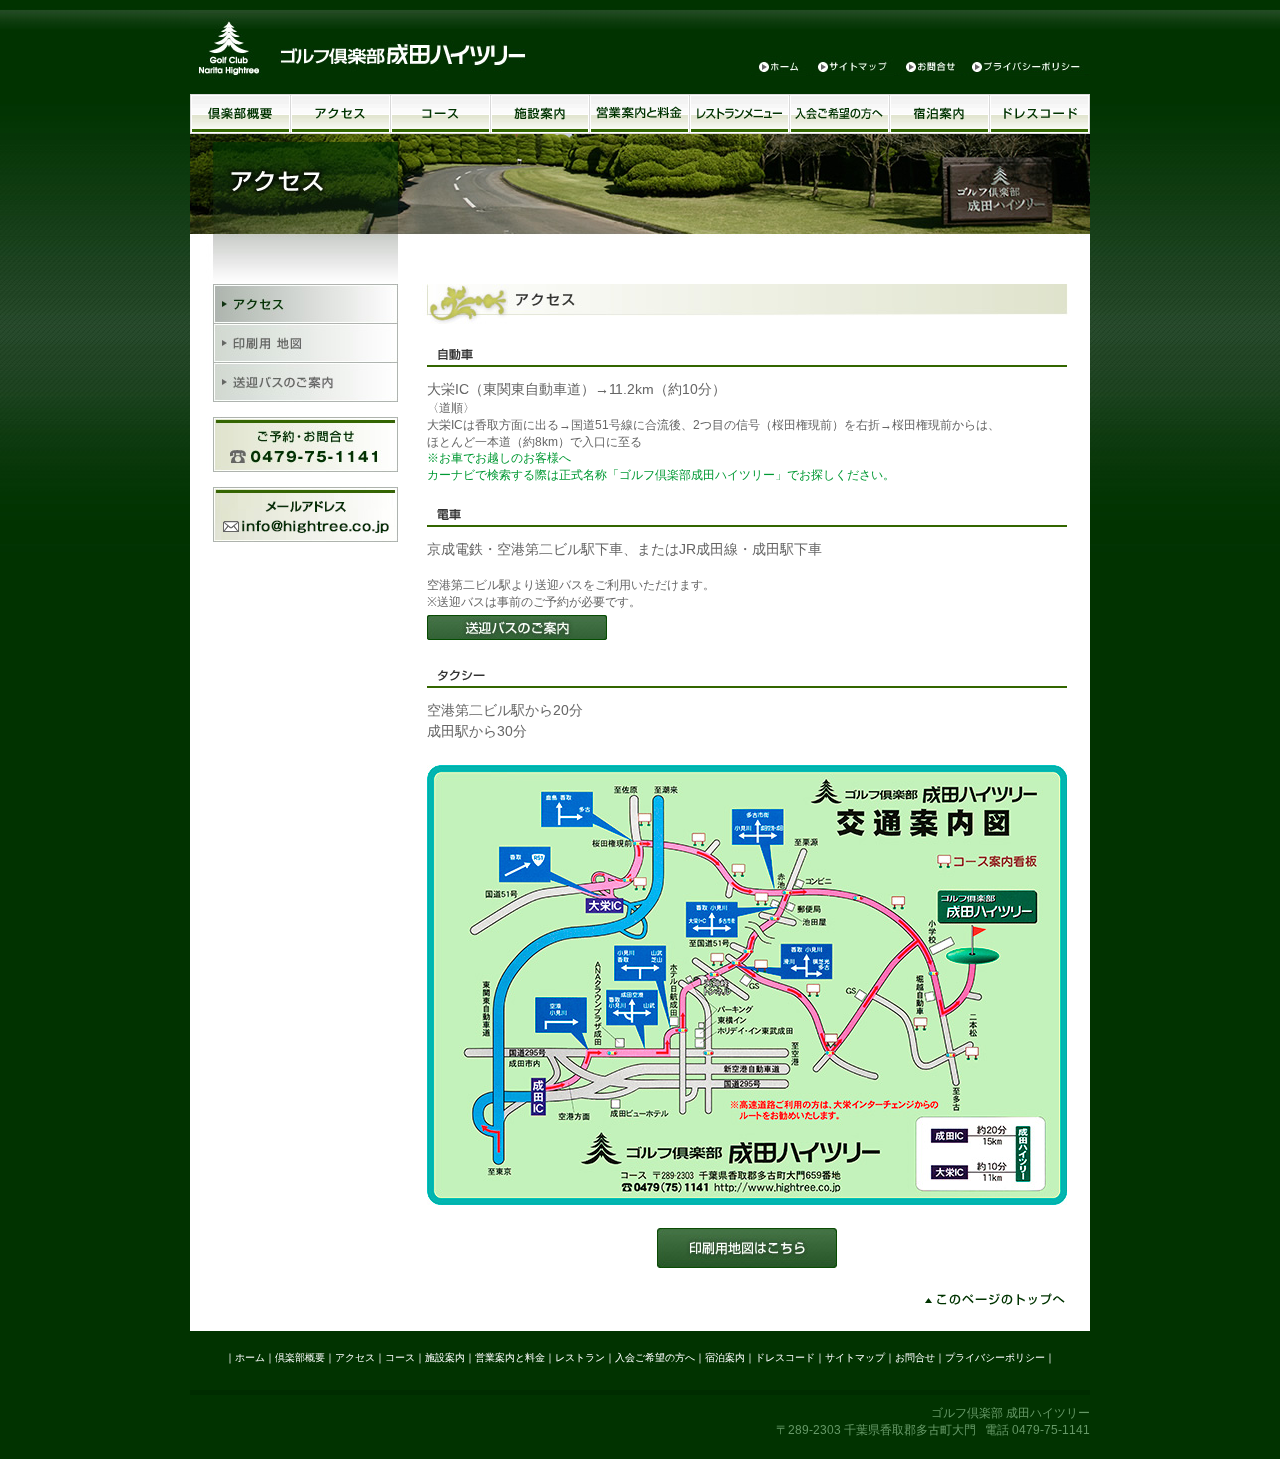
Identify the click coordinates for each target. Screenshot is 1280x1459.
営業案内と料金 (640, 114)
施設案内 (540, 114)
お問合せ (930, 66)
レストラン (580, 1357)
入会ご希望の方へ (840, 114)
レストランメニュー (740, 114)
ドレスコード (1040, 114)
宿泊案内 (940, 114)
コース (441, 114)
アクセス (341, 114)
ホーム (779, 66)
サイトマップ (853, 66)
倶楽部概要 (240, 114)
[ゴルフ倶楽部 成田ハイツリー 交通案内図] (747, 1201)
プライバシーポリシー (1025, 66)
